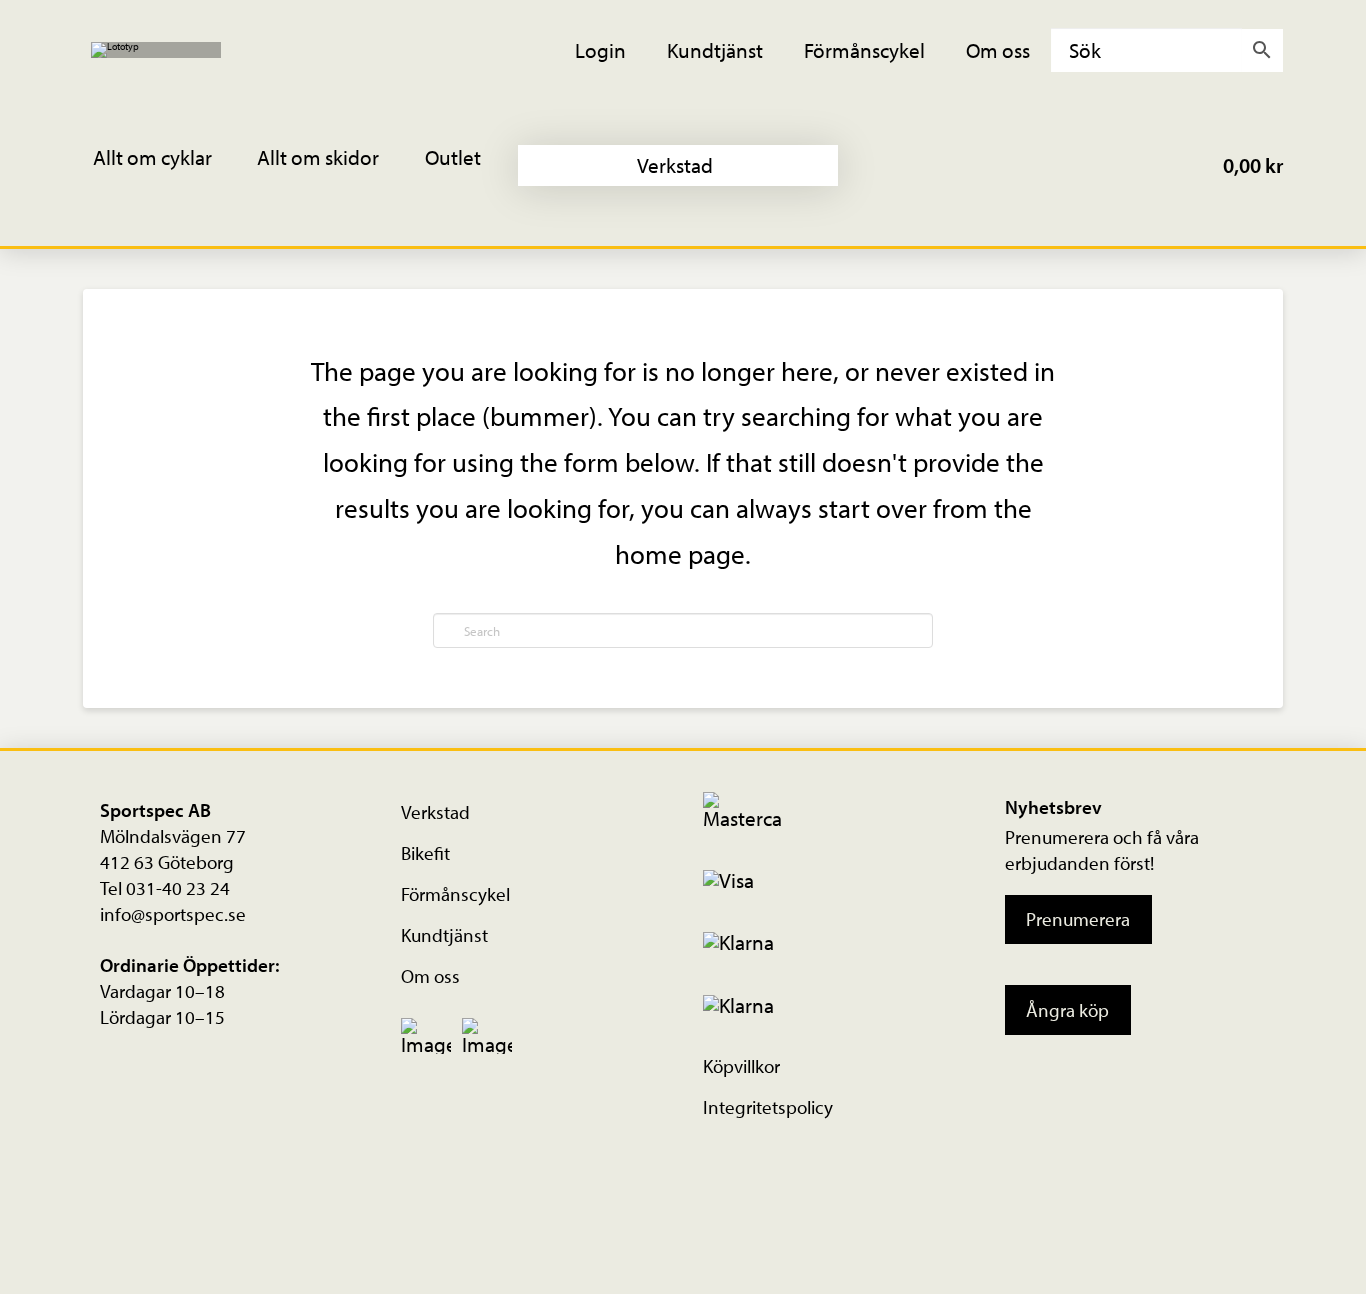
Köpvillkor (741, 1066)
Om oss (430, 976)
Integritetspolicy (768, 1107)
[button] (166, 165)
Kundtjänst (444, 935)
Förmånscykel (455, 894)
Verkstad (435, 812)
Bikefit (425, 853)
